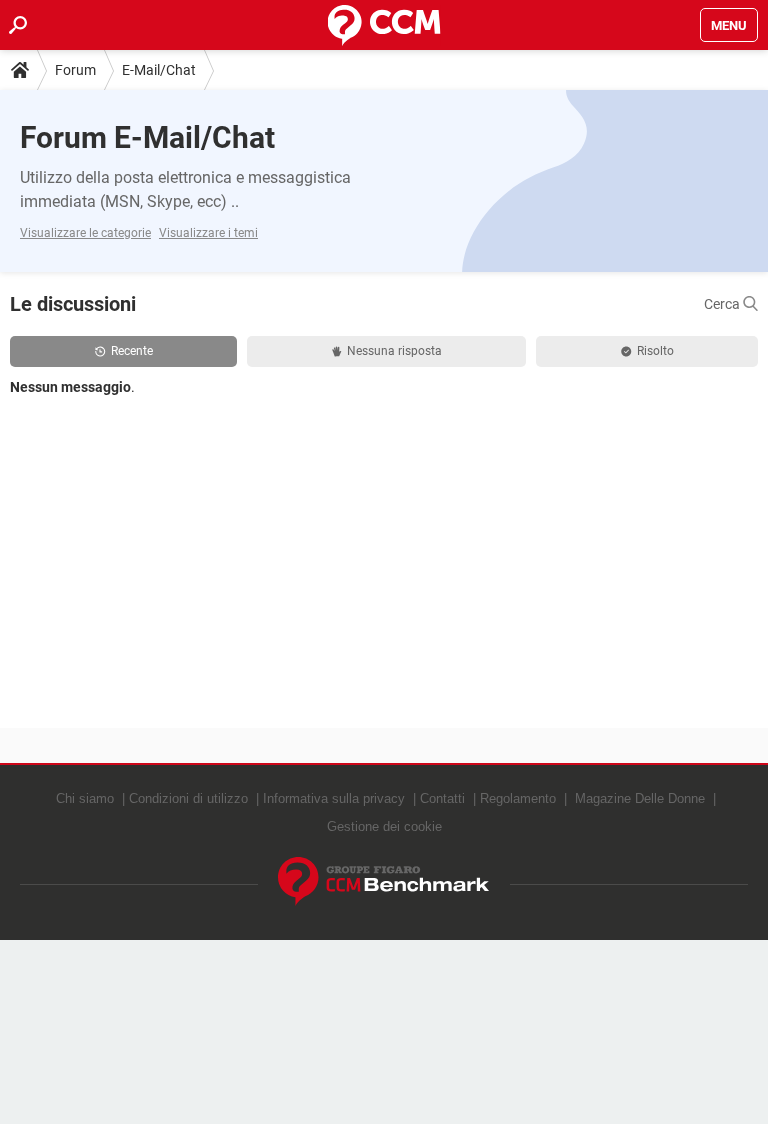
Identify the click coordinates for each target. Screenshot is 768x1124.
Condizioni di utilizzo (188, 798)
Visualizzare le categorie (85, 233)
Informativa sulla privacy (334, 798)
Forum (75, 70)
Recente (132, 351)
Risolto (655, 351)
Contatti (442, 798)
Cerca (723, 304)
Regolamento (518, 798)
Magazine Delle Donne (640, 798)
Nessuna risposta (394, 351)
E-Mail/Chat (159, 70)
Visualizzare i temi (208, 233)
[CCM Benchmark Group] (384, 881)
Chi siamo (85, 798)
